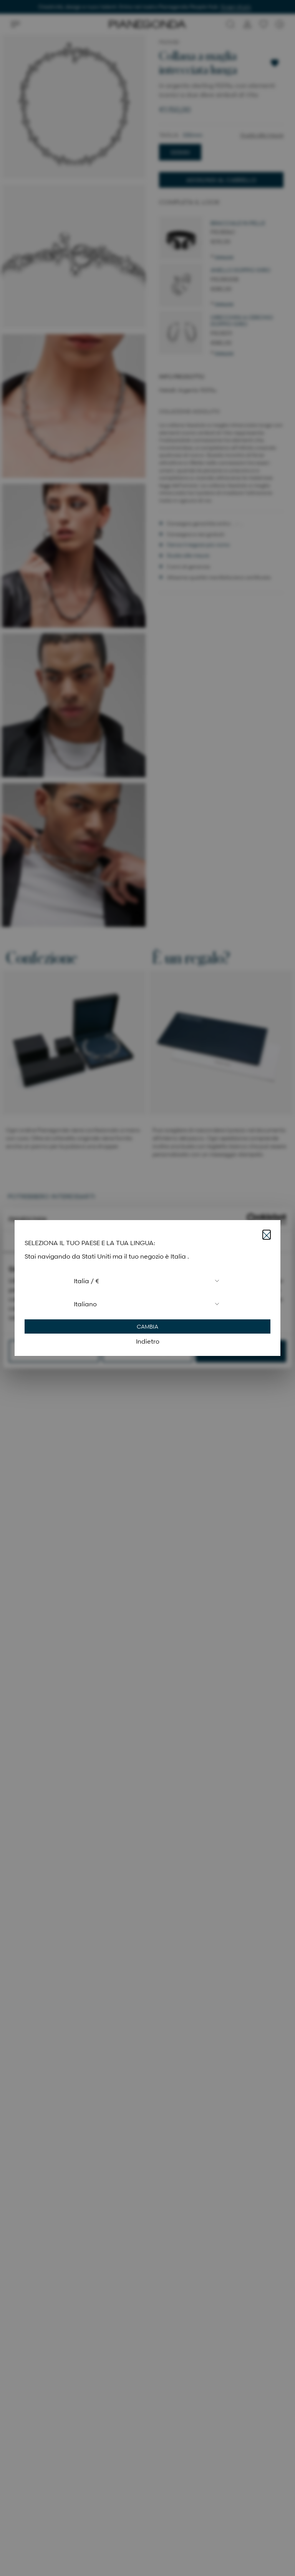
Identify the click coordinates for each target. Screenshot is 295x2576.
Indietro (148, 1341)
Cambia (147, 1326)
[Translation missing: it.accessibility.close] (267, 1235)
